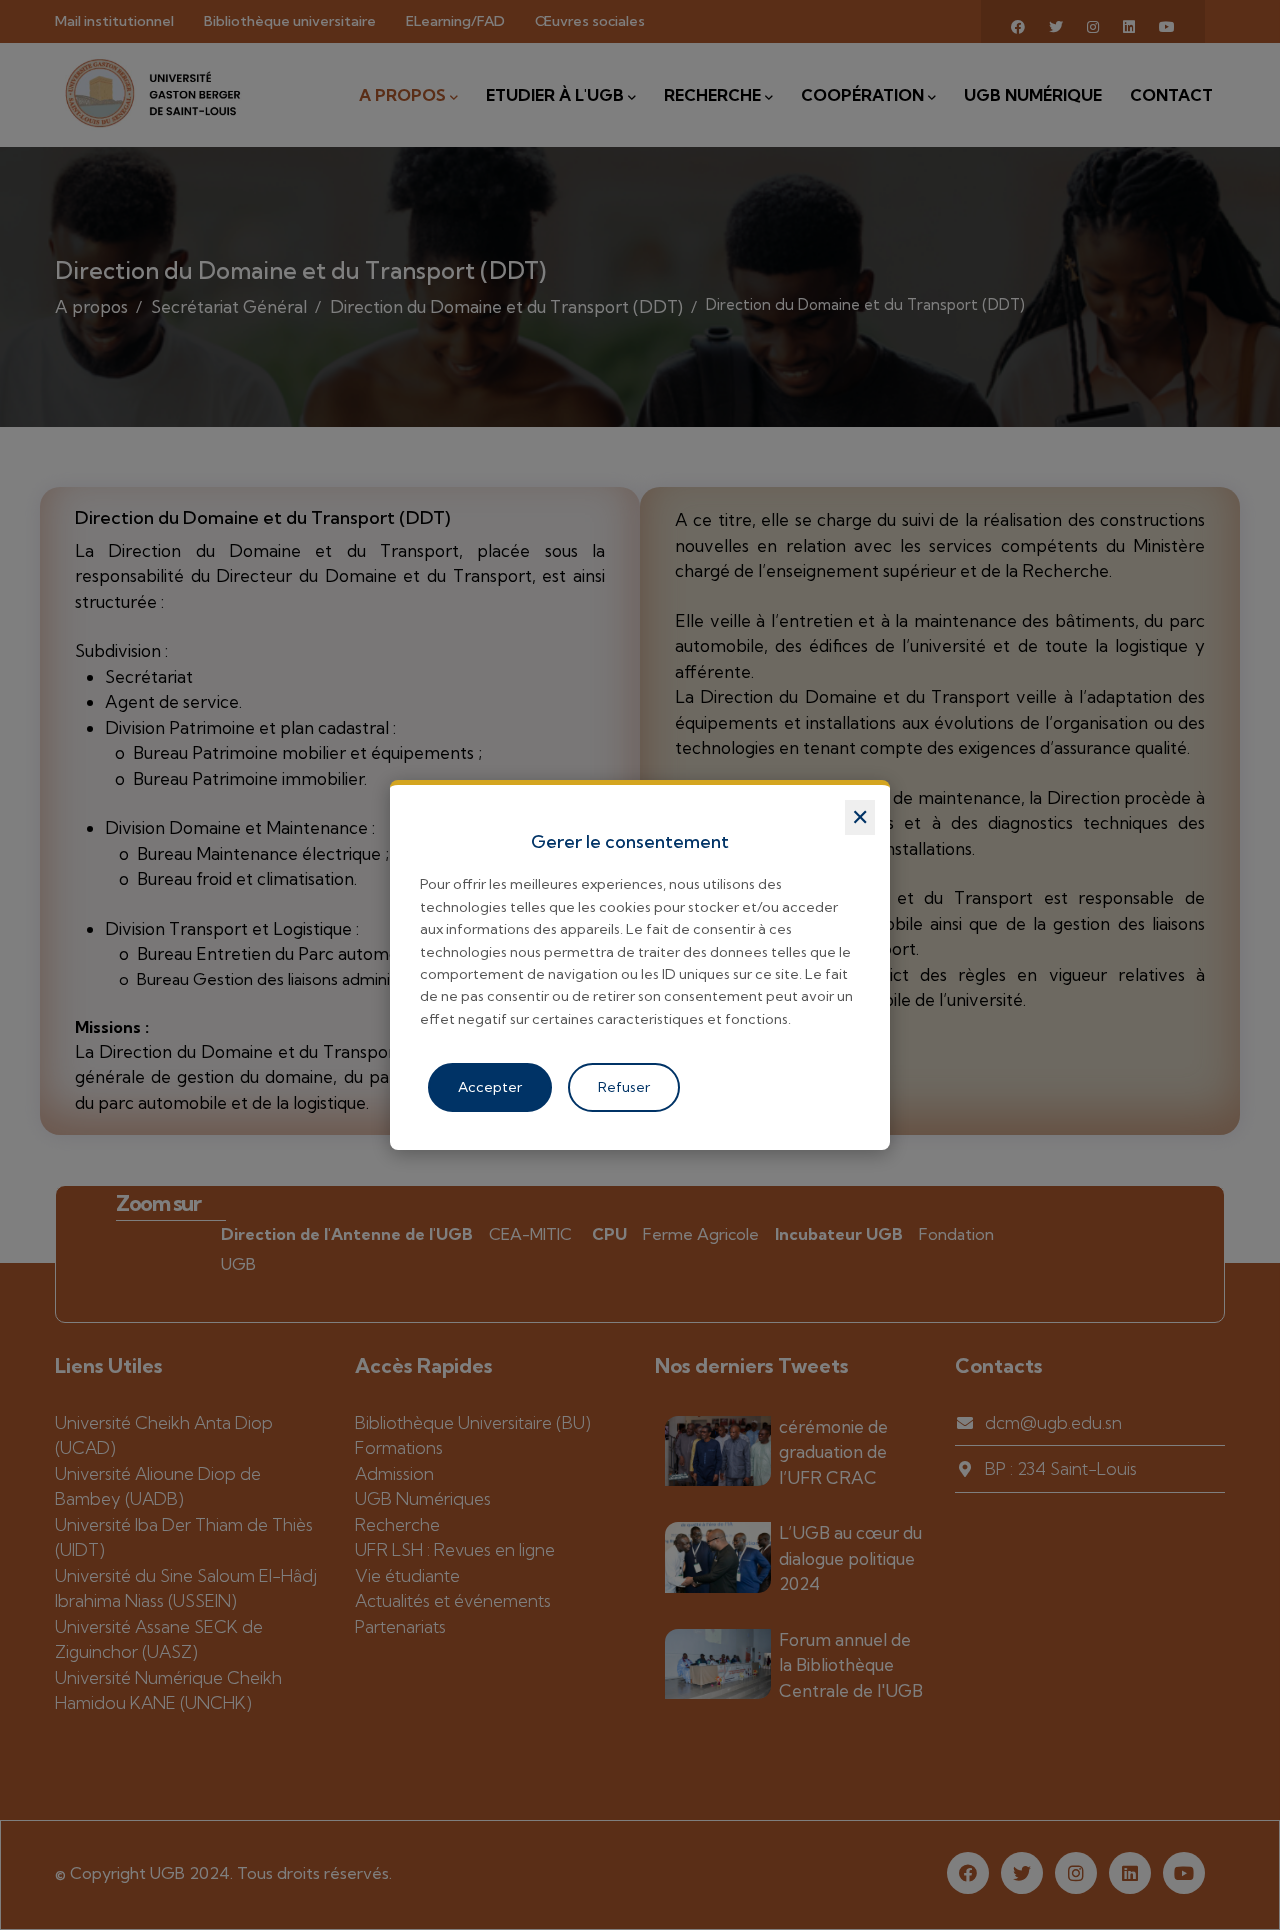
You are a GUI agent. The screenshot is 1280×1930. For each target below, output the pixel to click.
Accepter (490, 1087)
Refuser (624, 1087)
